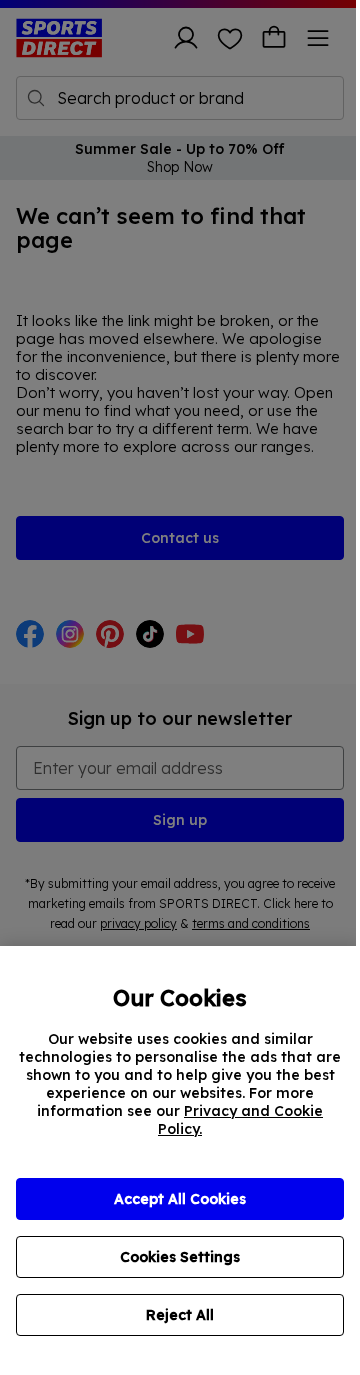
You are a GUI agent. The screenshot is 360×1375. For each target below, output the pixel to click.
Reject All (180, 1315)
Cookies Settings (180, 1257)
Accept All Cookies (180, 1199)
